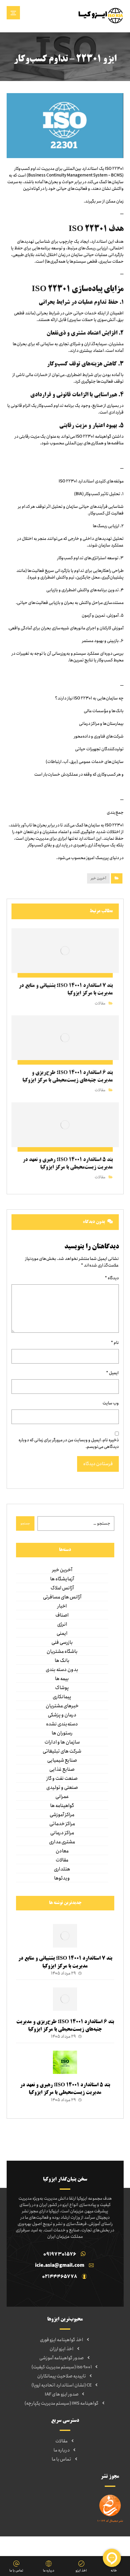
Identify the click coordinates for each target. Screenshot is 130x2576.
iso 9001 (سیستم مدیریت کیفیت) (62, 2367)
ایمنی (62, 1634)
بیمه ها (62, 1679)
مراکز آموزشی (62, 1815)
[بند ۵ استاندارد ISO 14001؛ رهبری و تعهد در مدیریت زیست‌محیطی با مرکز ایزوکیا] (65, 2063)
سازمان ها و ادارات (62, 1742)
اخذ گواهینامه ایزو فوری (62, 2340)
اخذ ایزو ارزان (62, 2349)
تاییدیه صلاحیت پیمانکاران (62, 2376)
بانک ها (62, 1661)
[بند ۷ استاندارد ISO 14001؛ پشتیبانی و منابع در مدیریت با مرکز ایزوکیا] (65, 1936)
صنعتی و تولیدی (62, 1788)
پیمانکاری (62, 1697)
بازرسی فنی (62, 1643)
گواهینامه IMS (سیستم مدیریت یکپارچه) (62, 2403)
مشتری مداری (62, 1842)
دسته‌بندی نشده (62, 1724)
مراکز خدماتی (62, 1824)
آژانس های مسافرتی (62, 1597)
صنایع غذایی (62, 1770)
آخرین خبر (98, 878)
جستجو (25, 1523)
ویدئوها (62, 1878)
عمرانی (62, 1797)
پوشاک (62, 1688)
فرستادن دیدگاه (98, 1464)
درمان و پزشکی (62, 1715)
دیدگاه (112, 1278)
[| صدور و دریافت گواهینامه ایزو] (101, 15)
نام (115, 1343)
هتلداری (62, 1869)
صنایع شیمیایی (62, 1760)
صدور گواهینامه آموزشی (62, 2358)
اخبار (62, 1606)
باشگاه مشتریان (62, 1652)
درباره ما (62, 2450)
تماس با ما (62, 2459)
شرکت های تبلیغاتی (62, 1751)
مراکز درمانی (62, 1833)
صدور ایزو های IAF (62, 2394)
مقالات (100, 1003)
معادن (62, 1851)
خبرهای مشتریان (62, 1706)
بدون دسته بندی (62, 1670)
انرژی (62, 1624)
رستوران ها (62, 1733)
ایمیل (112, 1373)
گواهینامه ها (62, 1806)
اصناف (62, 1615)
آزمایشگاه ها (62, 1579)
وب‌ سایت (111, 1403)
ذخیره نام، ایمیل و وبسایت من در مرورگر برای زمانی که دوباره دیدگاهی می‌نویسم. (69, 1443)
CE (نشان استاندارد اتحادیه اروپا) (62, 2385)
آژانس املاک (62, 1588)
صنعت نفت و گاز (62, 1779)
